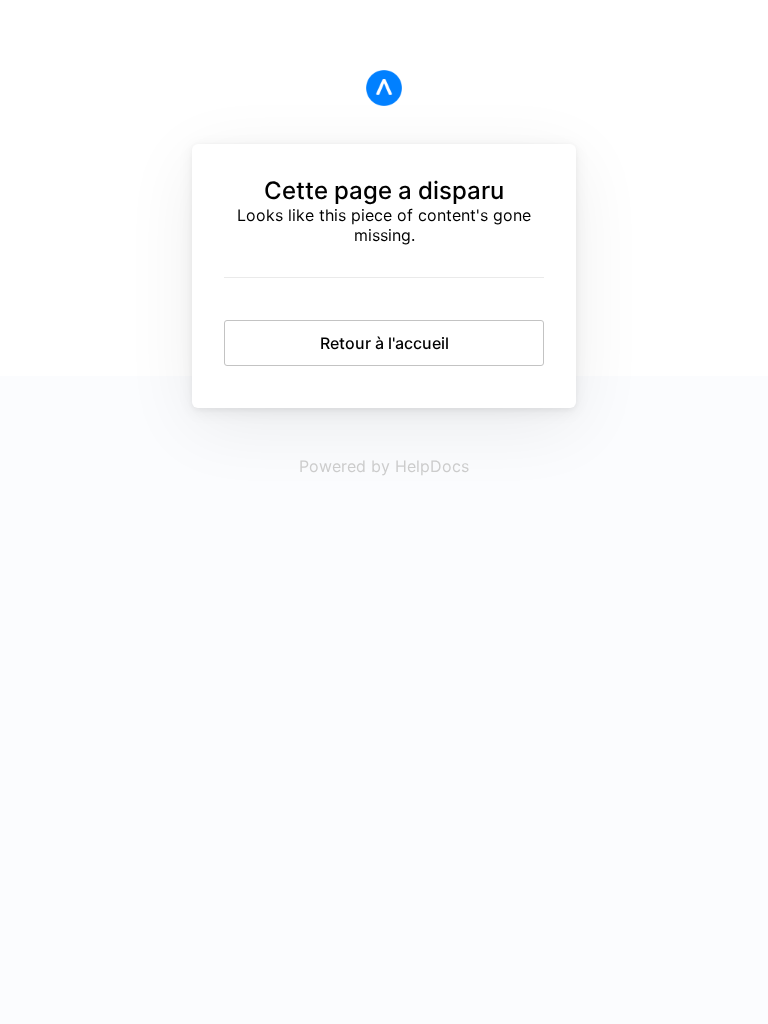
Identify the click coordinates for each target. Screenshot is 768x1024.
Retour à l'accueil (384, 343)
